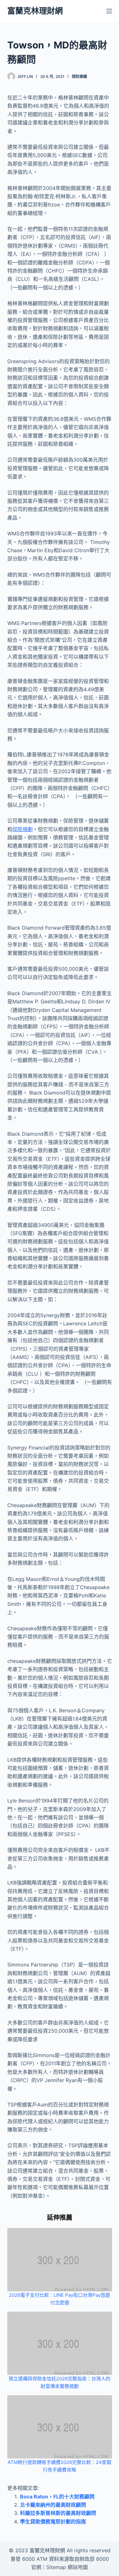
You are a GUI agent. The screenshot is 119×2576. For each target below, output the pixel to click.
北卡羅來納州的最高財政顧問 (53, 2505)
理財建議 (79, 76)
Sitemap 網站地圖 (67, 2567)
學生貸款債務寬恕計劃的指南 (53, 2522)
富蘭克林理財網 (35, 11)
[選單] (109, 11)
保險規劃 (23, 829)
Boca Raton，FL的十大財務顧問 (57, 2497)
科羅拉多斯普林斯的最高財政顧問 (58, 2513)
